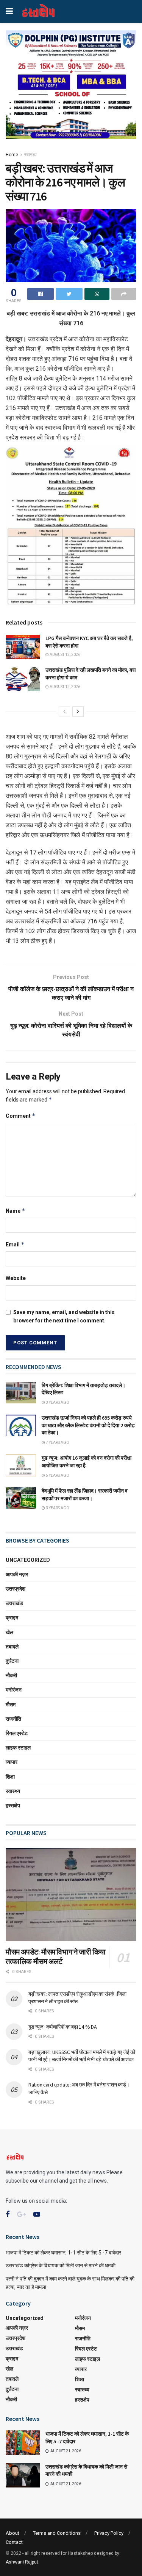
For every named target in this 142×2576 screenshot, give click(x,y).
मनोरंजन (14, 1690)
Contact (14, 2542)
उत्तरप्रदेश (16, 1589)
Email (15, 1244)
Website (16, 1278)
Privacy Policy (109, 2533)
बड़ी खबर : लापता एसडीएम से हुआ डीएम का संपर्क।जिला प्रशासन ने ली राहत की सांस (77, 1998)
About (12, 2533)
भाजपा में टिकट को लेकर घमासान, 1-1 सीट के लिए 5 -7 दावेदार (63, 2253)
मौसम (11, 1704)
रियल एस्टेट (17, 1733)
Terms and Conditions (57, 2533)
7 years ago (57, 1443)
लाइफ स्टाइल (18, 1748)
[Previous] (64, 712)
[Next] (78, 712)
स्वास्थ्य (30, 155)
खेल (9, 1632)
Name (16, 1211)
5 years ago (57, 1475)
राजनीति (13, 1719)
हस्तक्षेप (13, 1805)
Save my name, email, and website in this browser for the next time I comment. (64, 1316)
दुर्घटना (12, 1661)
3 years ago (57, 1402)
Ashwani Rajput (22, 2562)
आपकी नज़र (17, 1574)
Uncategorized (28, 1560)
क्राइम (12, 1617)
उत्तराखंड (14, 1603)
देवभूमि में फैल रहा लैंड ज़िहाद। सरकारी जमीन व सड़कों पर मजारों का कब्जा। (85, 1495)
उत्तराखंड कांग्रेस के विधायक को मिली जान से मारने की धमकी (61, 2265)
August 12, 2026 (65, 655)
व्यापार (12, 1762)
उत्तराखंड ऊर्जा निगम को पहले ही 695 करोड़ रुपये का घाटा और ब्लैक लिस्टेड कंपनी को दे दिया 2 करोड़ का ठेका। (88, 1425)
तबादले (12, 1647)
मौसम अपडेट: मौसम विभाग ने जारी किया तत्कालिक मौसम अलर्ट (56, 1956)
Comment (21, 1116)
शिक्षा (10, 1777)
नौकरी (11, 1675)
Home (12, 155)
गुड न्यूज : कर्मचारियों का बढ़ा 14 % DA (62, 2027)
